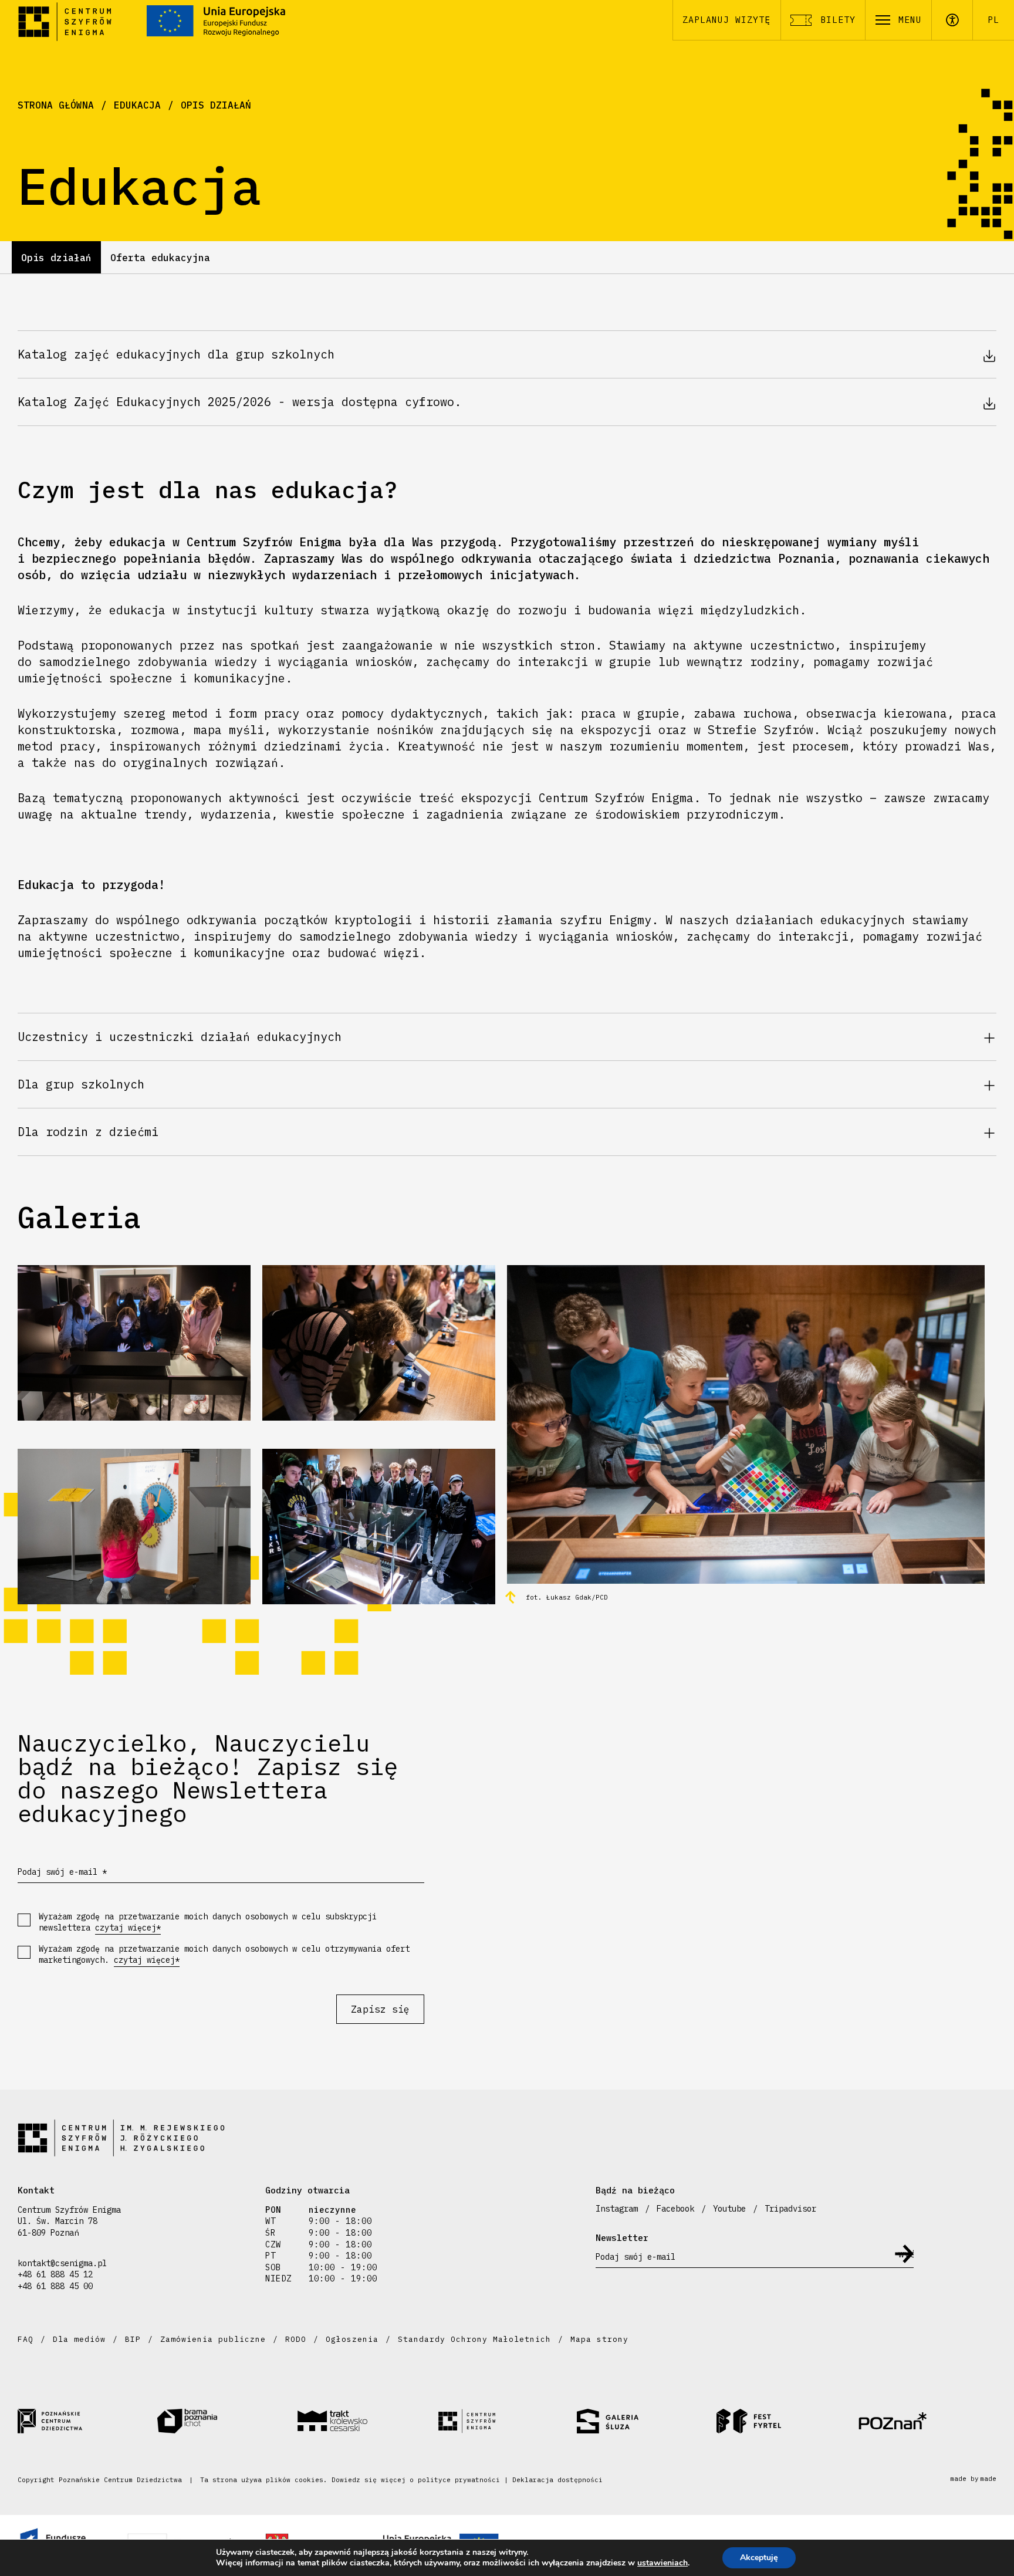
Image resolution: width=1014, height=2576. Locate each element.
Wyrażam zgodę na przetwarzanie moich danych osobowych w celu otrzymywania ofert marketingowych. (224, 1955)
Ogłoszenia (352, 2339)
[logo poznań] (927, 2421)
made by (973, 2479)
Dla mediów (79, 2339)
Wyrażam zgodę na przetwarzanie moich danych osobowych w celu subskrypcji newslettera (208, 1922)
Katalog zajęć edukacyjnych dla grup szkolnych (176, 354)
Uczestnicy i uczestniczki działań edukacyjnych (180, 1037)
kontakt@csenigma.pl (62, 2263)
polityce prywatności (459, 2480)
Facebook (675, 2209)
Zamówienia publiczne (213, 2339)
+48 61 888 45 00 (55, 2286)
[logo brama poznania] (227, 2421)
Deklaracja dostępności (557, 2480)
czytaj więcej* (128, 1928)
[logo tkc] (367, 2421)
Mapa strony (599, 2339)
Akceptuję (759, 2558)
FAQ (26, 2339)
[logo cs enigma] (507, 2421)
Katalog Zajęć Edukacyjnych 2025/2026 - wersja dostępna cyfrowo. (239, 402)
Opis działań (216, 105)
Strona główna (56, 105)
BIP (133, 2339)
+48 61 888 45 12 (55, 2274)
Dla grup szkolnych (81, 1084)
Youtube (729, 2209)
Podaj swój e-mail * (62, 1872)
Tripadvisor (790, 2209)
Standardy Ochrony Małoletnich (474, 2339)
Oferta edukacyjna (160, 258)
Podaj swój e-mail (636, 2257)
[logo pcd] (87, 2421)
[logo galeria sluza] (647, 2421)
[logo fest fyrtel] (786, 2421)
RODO (296, 2339)
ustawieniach (663, 2563)
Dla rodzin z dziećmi (88, 1132)
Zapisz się (380, 2009)
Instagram (617, 2209)
